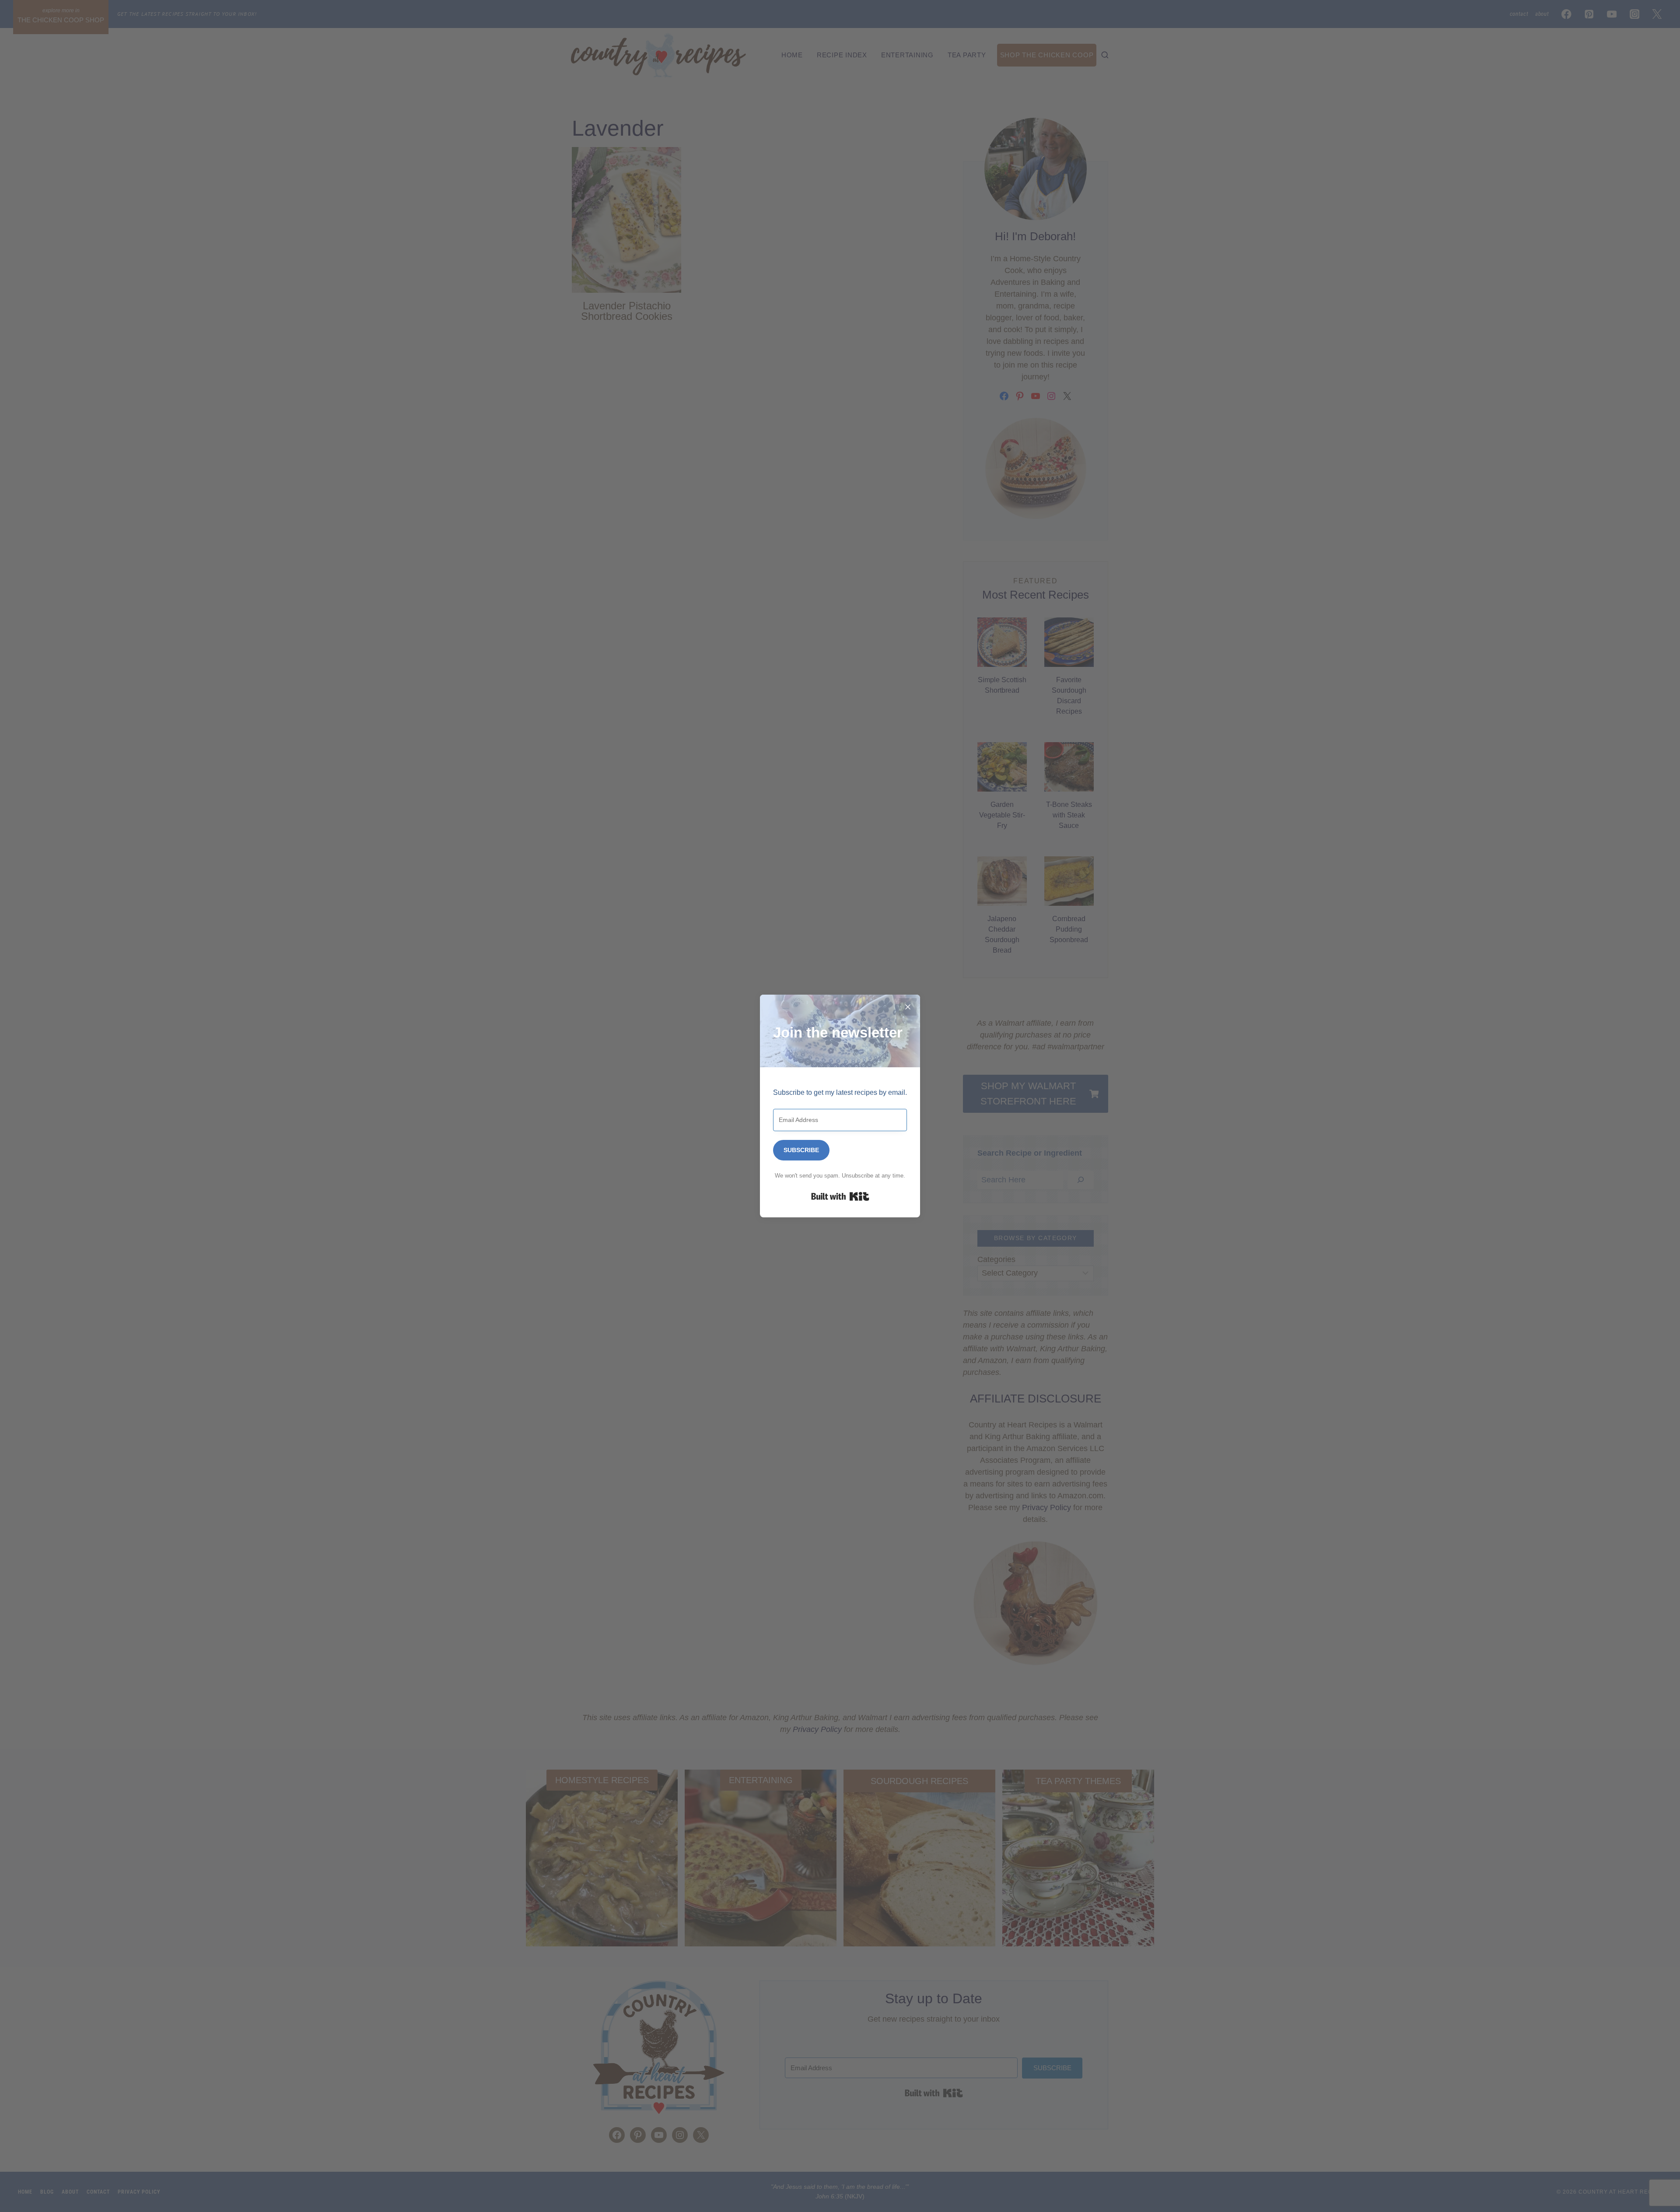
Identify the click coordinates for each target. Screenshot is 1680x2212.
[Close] (908, 1007)
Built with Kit (840, 1196)
